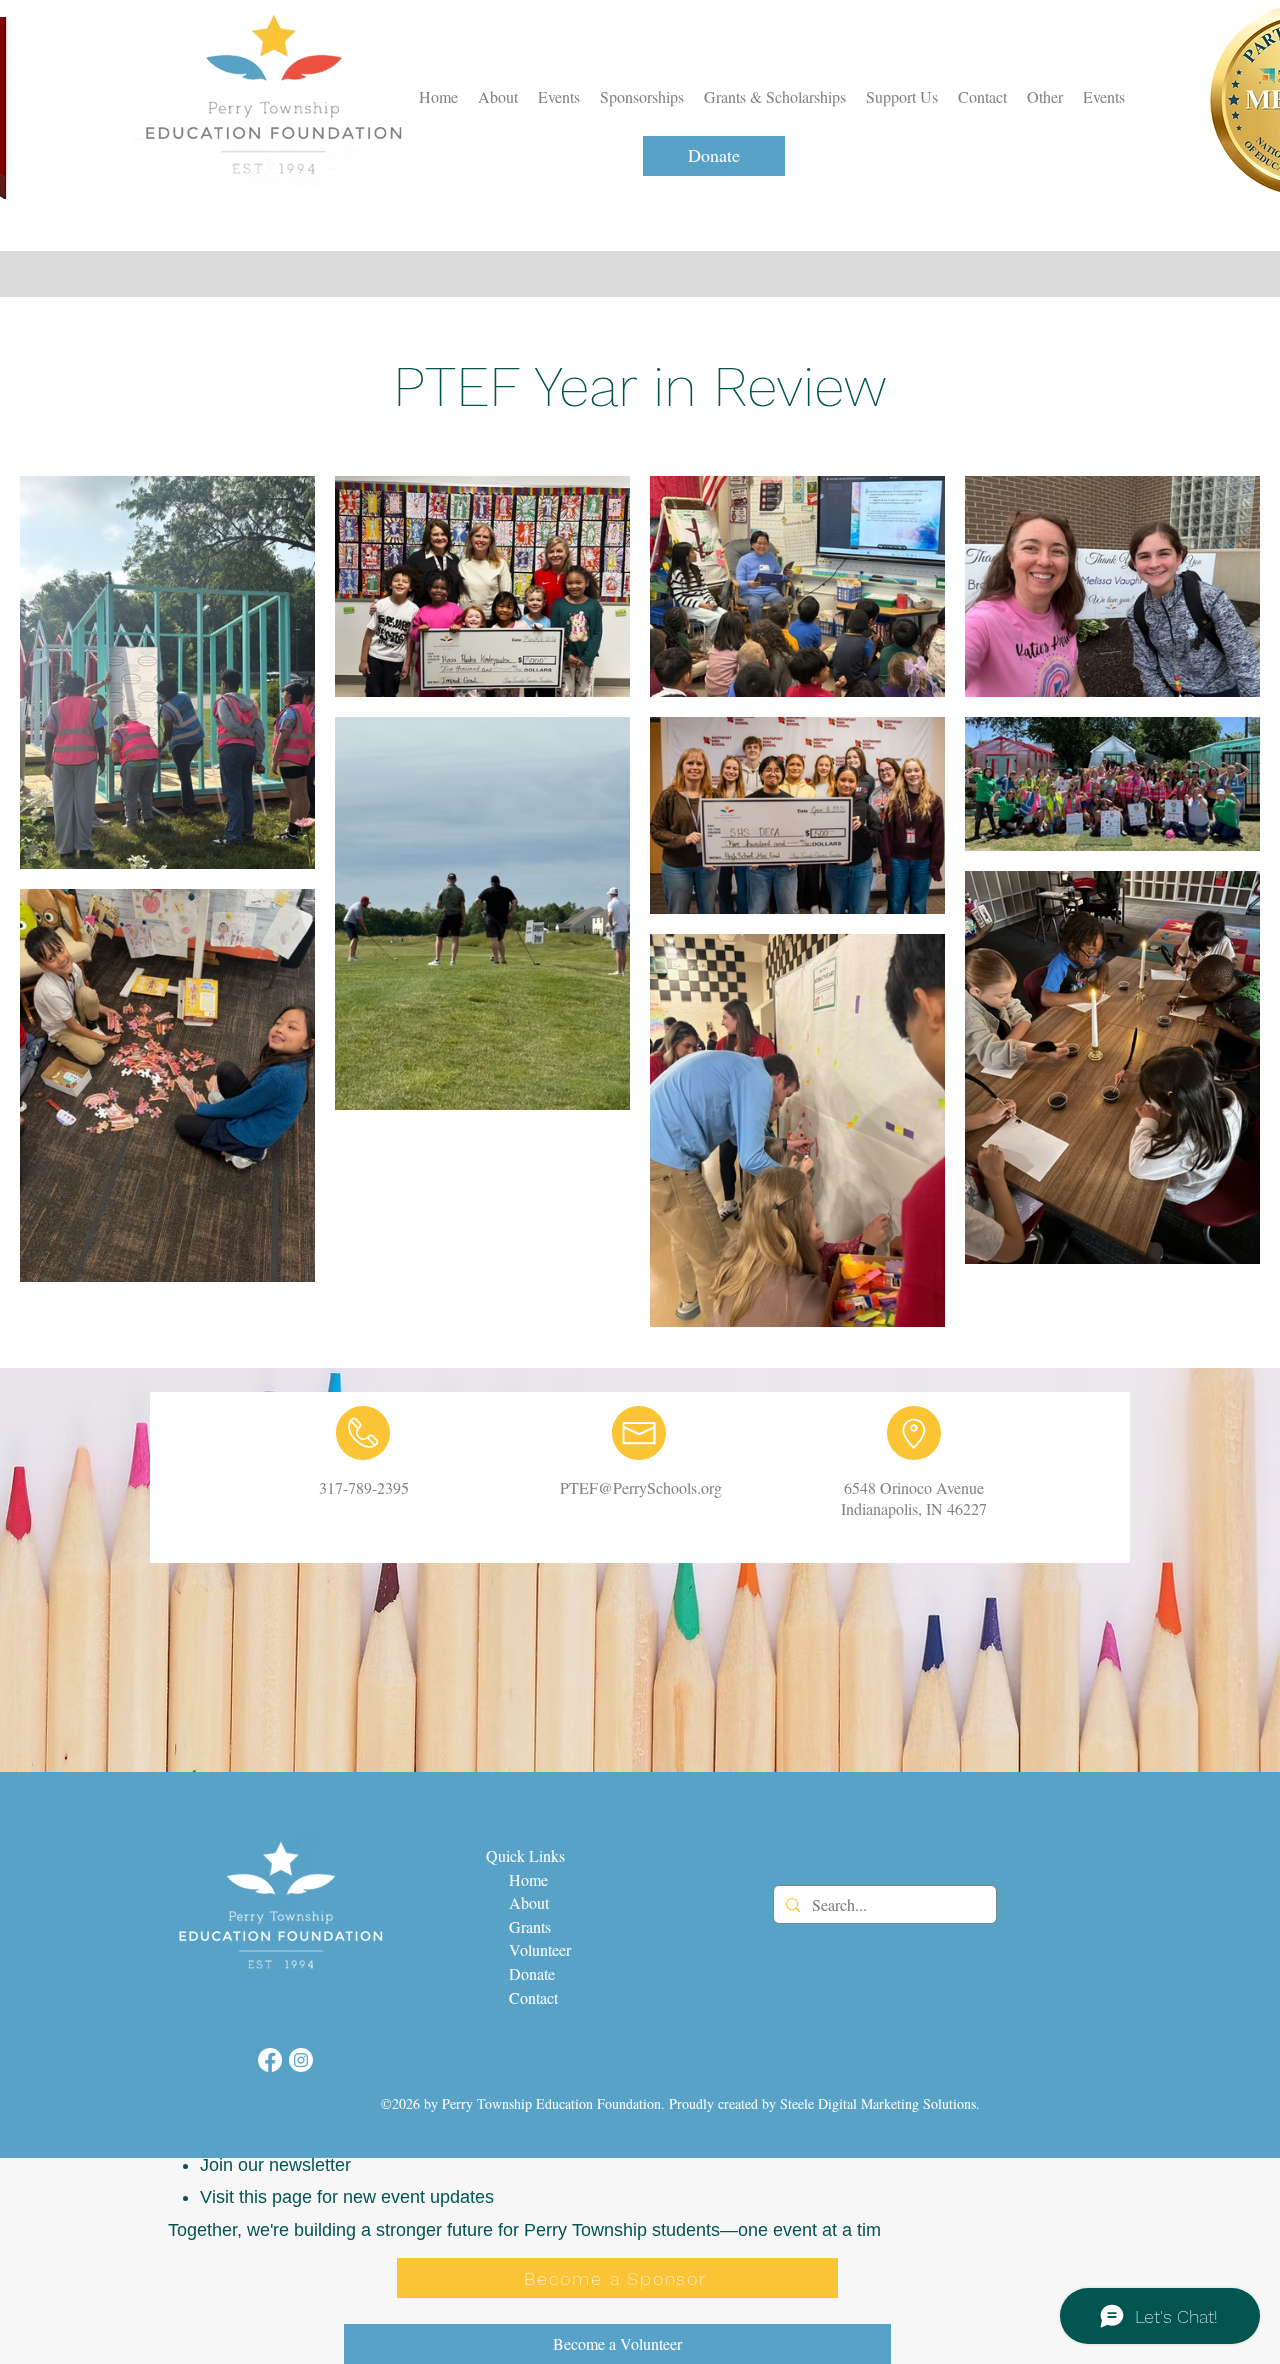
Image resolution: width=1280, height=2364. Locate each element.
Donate (532, 1973)
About (531, 1902)
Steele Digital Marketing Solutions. (880, 2103)
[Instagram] (301, 2060)
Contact (531, 1997)
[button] (1045, 97)
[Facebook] (270, 2060)
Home (524, 1879)
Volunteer (540, 1949)
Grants (530, 1926)
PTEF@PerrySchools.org (641, 1487)
